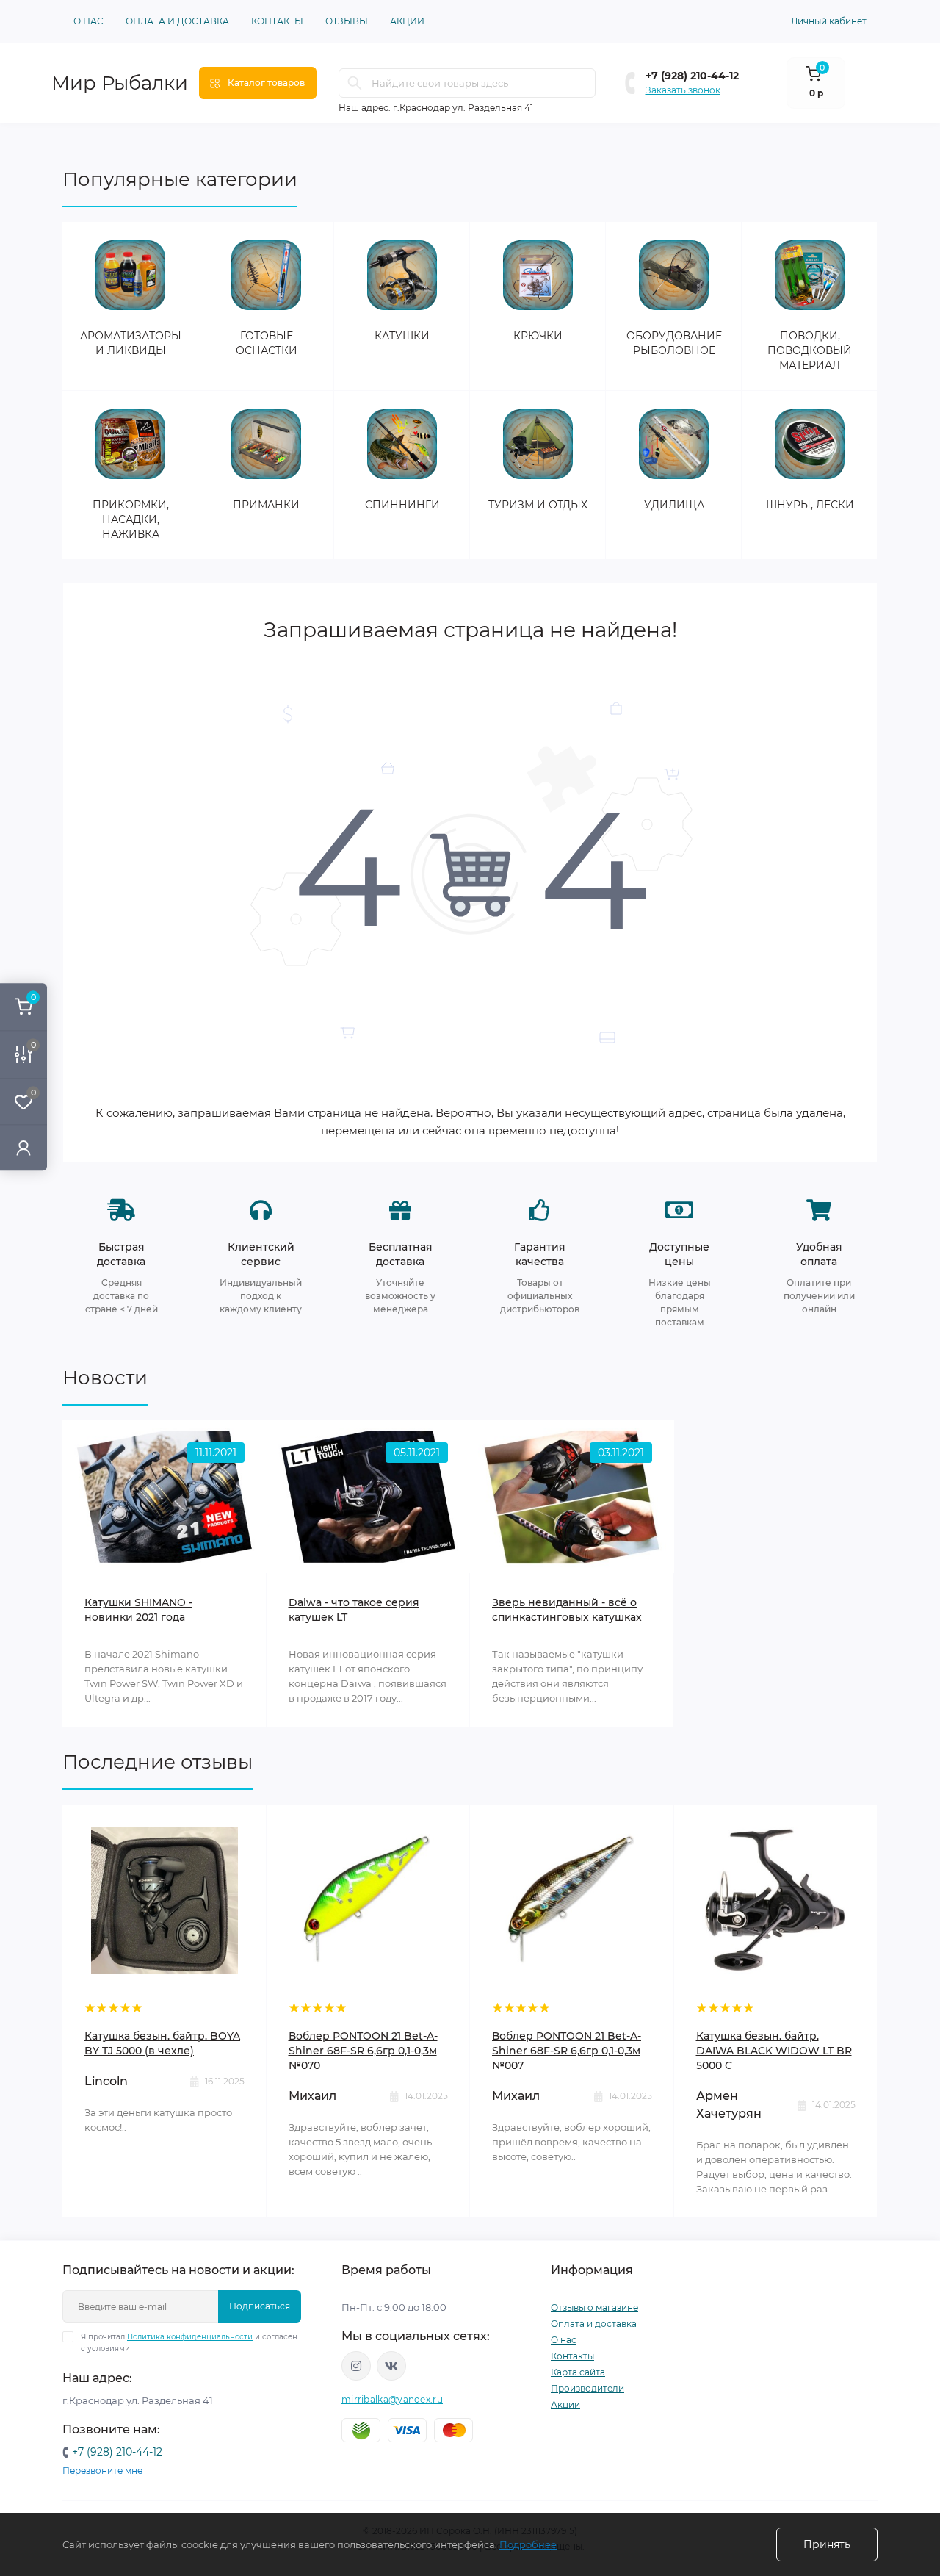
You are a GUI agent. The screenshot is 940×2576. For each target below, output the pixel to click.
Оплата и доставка (177, 21)
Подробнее (528, 2544)
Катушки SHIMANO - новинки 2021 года (138, 1610)
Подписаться (260, 2306)
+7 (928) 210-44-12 (692, 76)
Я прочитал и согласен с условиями (189, 2343)
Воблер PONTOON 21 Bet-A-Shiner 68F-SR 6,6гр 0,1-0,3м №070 (363, 2051)
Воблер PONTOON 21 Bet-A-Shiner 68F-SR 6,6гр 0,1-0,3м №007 (567, 2051)
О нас (88, 21)
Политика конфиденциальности (190, 2337)
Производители (587, 2388)
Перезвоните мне (102, 2471)
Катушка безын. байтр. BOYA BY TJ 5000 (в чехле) (162, 2043)
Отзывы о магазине (594, 2307)
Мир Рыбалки (120, 83)
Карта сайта (578, 2372)
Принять (827, 2544)
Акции (407, 21)
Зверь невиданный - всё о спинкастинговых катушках (567, 1610)
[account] (23, 1147)
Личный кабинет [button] (829, 21)
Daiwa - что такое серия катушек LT (354, 1610)
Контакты (277, 21)
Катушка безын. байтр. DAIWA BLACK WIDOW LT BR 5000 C (774, 2051)
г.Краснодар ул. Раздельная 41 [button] (463, 108)
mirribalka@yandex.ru (392, 2399)
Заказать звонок (683, 90)
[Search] (355, 83)
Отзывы (347, 21)
